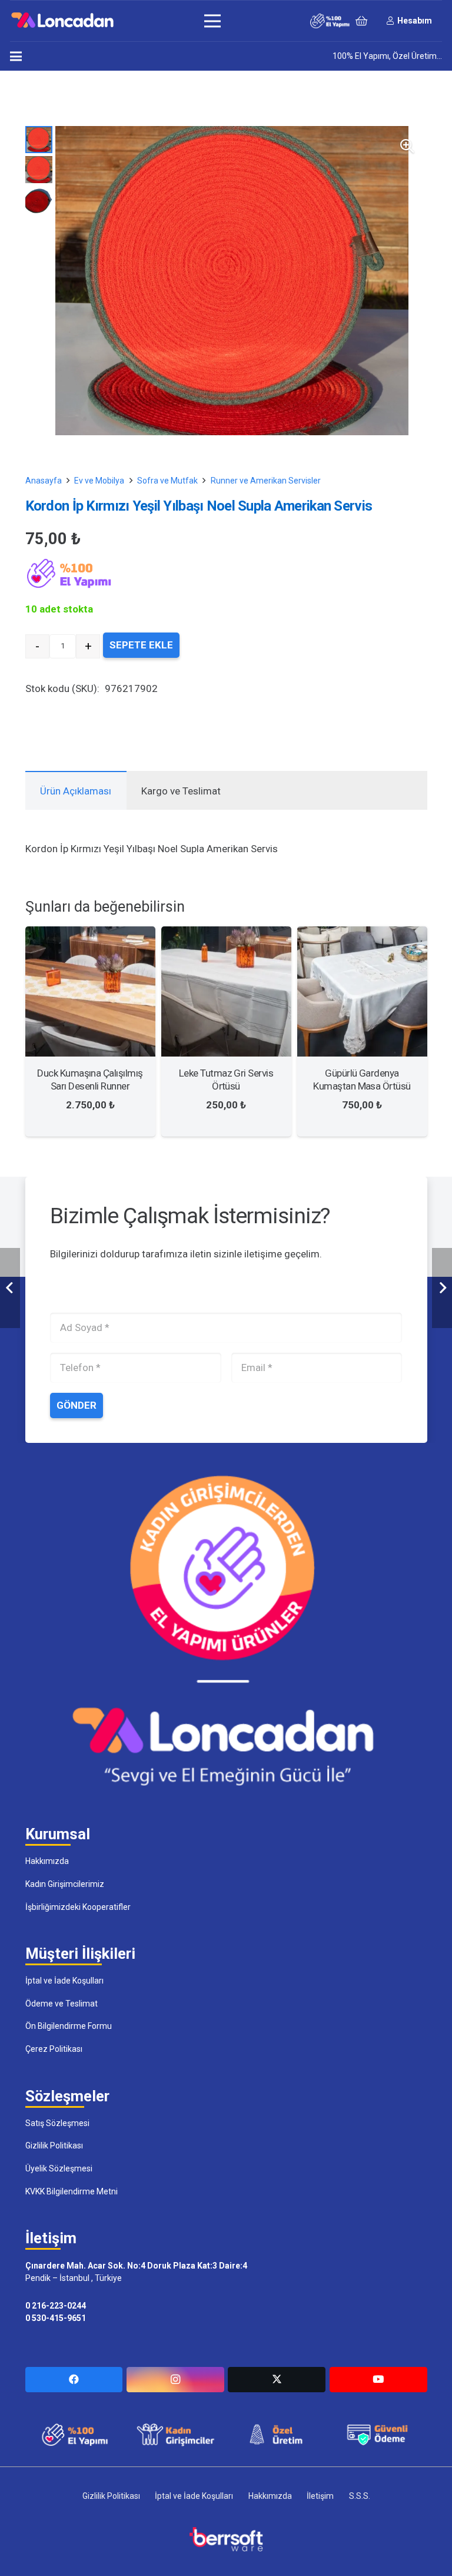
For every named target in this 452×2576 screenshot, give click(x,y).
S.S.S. (360, 2496)
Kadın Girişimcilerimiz (65, 1884)
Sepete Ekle (141, 645)
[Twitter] (277, 2380)
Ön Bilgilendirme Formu (69, 2026)
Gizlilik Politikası (54, 2145)
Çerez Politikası (54, 2049)
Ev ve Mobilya (99, 481)
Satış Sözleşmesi (57, 2123)
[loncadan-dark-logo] (62, 21)
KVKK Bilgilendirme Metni (72, 2191)
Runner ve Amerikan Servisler (266, 481)
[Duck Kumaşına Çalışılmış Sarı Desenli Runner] (90, 935)
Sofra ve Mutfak (167, 481)
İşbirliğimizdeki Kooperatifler (78, 1907)
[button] (407, 146)
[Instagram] (175, 2380)
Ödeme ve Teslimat (62, 2004)
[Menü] (212, 21)
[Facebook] (74, 2380)
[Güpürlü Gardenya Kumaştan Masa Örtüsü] (362, 935)
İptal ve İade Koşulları (64, 1981)
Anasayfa (44, 481)
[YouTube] (378, 2380)
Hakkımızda (47, 1861)
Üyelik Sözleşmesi (59, 2168)
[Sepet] (361, 21)
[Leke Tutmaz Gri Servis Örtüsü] (226, 935)
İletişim (320, 2496)
